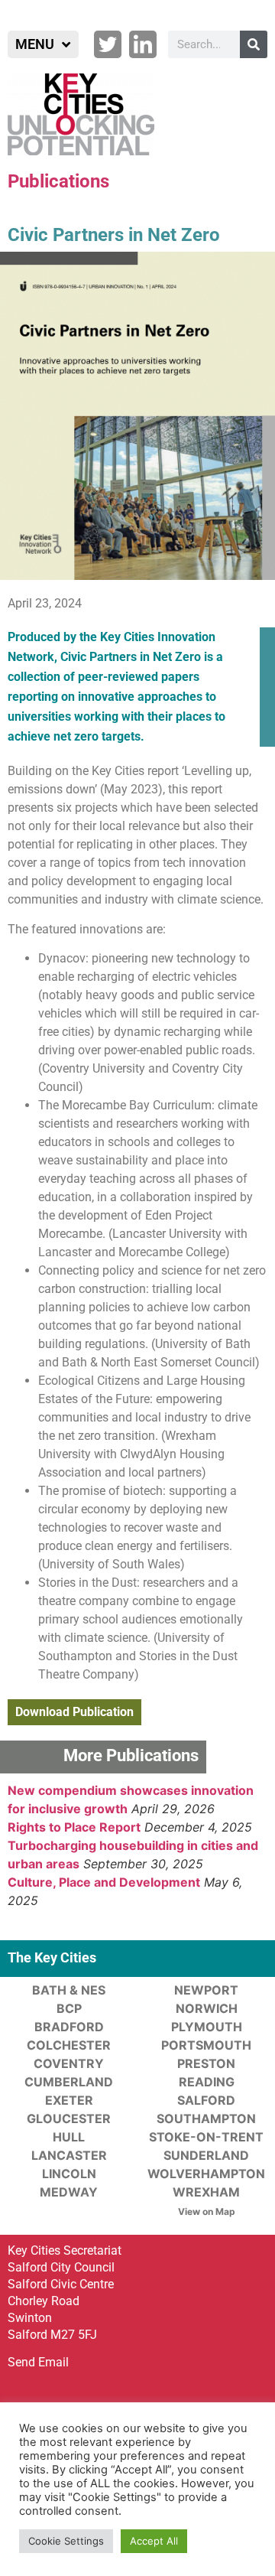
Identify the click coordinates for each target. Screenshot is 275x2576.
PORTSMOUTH (206, 2045)
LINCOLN (69, 2174)
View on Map (207, 2211)
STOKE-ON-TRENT (206, 2137)
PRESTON (206, 2063)
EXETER (69, 2100)
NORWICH (207, 2008)
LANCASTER (69, 2155)
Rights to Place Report (74, 1827)
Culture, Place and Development (104, 1882)
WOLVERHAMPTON (206, 2174)
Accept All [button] (154, 2541)
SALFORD (206, 2100)
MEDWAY (69, 2192)
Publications (58, 181)
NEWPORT (206, 1990)
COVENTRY (69, 2063)
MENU (35, 44)
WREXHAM (206, 2192)
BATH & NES (69, 1990)
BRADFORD (69, 2027)
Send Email (38, 2362)
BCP (69, 2008)
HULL (69, 2137)
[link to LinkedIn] (143, 44)
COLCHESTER (69, 2045)
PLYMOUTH (207, 2027)
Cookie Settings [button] (66, 2541)
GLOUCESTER (69, 2118)
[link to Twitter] (108, 44)
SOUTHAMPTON (206, 2118)
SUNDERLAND (206, 2155)
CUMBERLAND (69, 2082)
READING (207, 2082)
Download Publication (74, 1712)
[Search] (254, 44)
